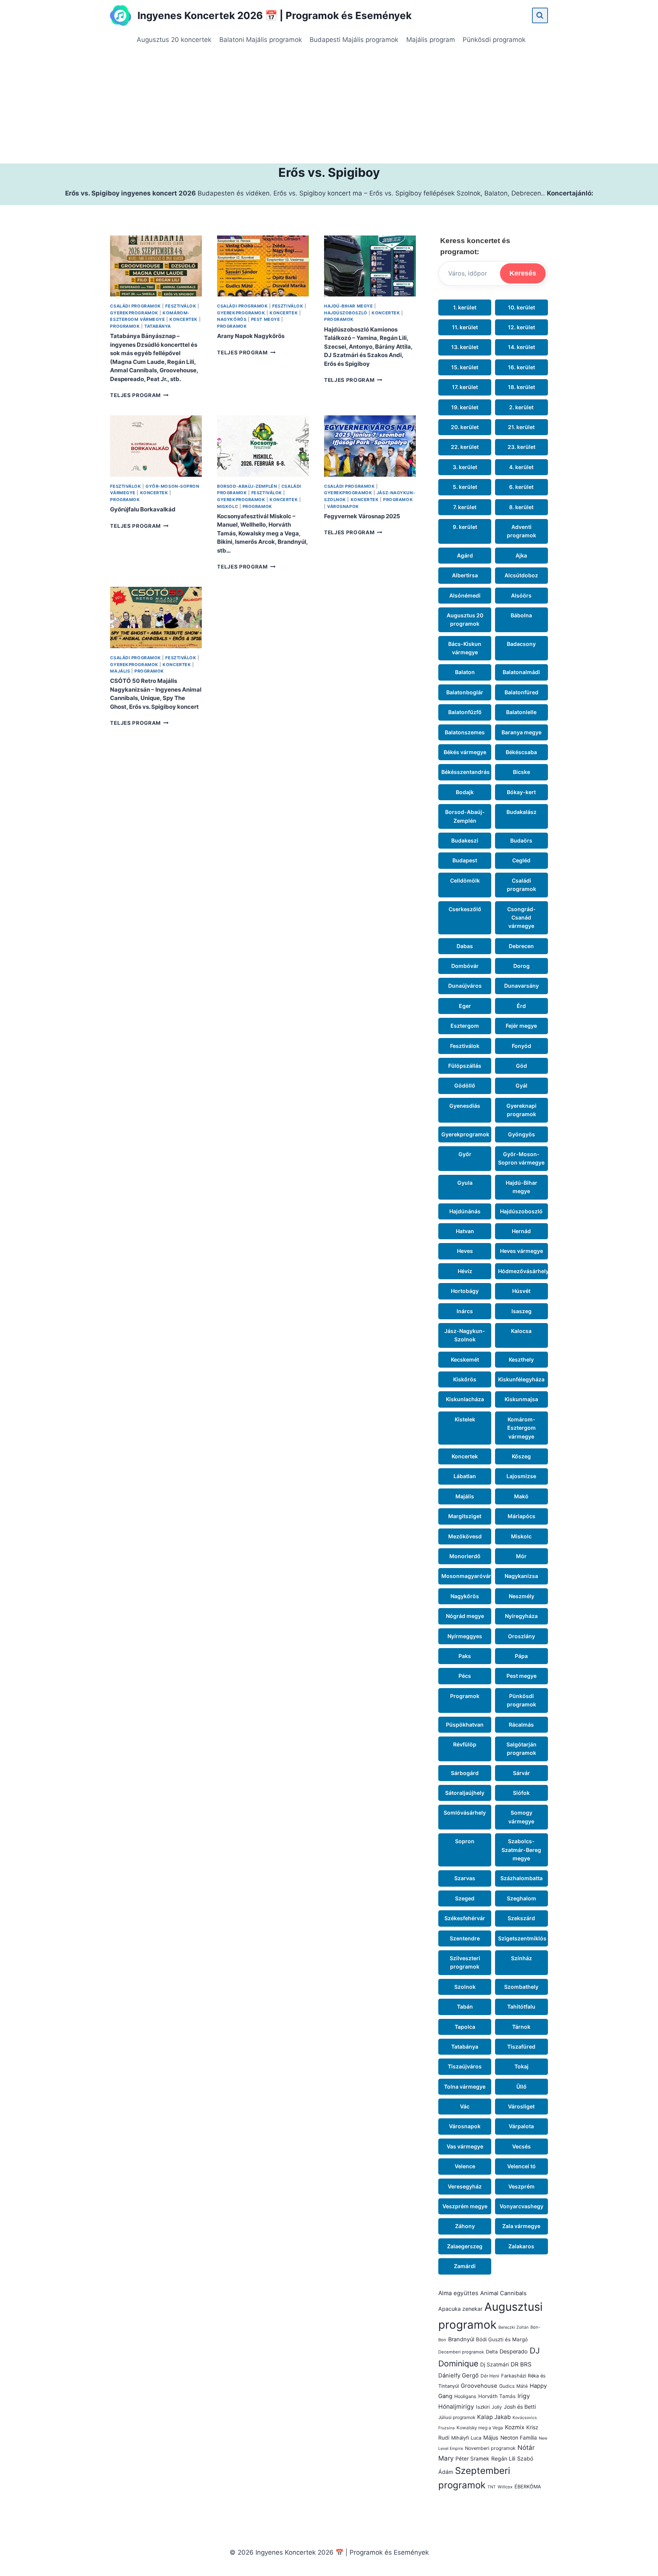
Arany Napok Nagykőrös (251, 336)
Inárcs (465, 1311)
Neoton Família (519, 2438)
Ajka (521, 555)
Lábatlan (465, 1476)
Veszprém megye (465, 2206)
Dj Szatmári (494, 2365)
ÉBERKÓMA (528, 2487)
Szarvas (465, 1878)
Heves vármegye (521, 1251)
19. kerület (465, 407)
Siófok (521, 1793)
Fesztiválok (181, 306)
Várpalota (521, 2126)
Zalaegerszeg (465, 2246)
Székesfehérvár (465, 1918)
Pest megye (266, 319)
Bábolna (521, 615)
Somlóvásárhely (465, 1813)
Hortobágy (465, 1291)
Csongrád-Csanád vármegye (521, 918)
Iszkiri (483, 2407)
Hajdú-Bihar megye (348, 306)
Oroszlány (521, 1636)
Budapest (465, 860)
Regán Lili (503, 2458)
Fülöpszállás (465, 1066)
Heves (465, 1251)
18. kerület (521, 387)
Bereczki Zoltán (513, 2327)
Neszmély (521, 1596)
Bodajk (465, 792)
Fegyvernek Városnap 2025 (362, 516)
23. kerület (521, 447)
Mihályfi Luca (466, 2438)
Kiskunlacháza (465, 1399)
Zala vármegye (521, 2226)
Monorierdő (465, 1556)
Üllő (521, 2087)
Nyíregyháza (521, 1616)
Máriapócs (521, 1516)
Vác (465, 2106)
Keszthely (521, 1359)
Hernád (521, 1231)
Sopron (465, 1841)
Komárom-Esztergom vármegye (521, 1428)
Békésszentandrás (466, 772)
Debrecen (521, 946)
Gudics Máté (513, 2386)
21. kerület (521, 427)
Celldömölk (465, 880)
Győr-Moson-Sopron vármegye (521, 1158)
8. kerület (521, 507)
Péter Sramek (472, 2459)
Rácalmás (521, 1725)
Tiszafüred (521, 2047)
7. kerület (465, 507)
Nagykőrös (232, 319)
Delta (492, 2352)
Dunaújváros (465, 986)
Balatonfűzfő (465, 712)
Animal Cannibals (503, 2293)
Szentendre (465, 1938)
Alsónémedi (465, 595)
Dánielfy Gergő (458, 2376)
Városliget (521, 2106)
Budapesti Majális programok (354, 40)
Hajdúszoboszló (346, 313)
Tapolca (465, 2027)
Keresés (523, 273)
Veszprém (521, 2186)
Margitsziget (465, 1516)
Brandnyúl (461, 2339)
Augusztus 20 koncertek (174, 40)
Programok (125, 326)
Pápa (521, 1656)
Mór (521, 1556)
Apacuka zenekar (460, 2309)
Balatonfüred (521, 692)
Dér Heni (490, 2376)
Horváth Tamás (497, 2396)
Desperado (514, 2352)
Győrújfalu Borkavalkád (143, 509)
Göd (521, 1066)
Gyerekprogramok (134, 313)
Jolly (497, 2407)
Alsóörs (521, 595)
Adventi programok (521, 531)
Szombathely (521, 1987)
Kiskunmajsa (521, 1399)
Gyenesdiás (465, 1106)
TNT (492, 2487)
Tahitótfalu (521, 2006)
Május (491, 2438)
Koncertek (184, 319)
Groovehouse (479, 2386)
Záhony (465, 2226)
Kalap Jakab (494, 2417)
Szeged (465, 1898)
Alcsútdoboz (521, 575)
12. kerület (521, 327)
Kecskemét (465, 1359)
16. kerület (521, 367)
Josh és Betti (520, 2407)
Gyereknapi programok (521, 1110)
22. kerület (465, 447)
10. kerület (521, 307)
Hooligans (465, 2396)
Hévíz (465, 1271)
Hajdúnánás (465, 1211)
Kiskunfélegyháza (521, 1379)
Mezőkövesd (465, 1536)
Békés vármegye (465, 752)
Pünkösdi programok (494, 40)
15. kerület (465, 367)
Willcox (505, 2487)
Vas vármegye (465, 2146)
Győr (465, 1154)
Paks (465, 1656)
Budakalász (521, 812)
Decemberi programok (461, 2352)
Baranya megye (521, 732)
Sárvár (521, 1773)
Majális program (431, 40)
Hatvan (465, 1231)
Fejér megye (521, 1026)
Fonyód (521, 1046)
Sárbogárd (465, 1773)
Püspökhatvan (465, 1725)
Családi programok (135, 306)
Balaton (465, 672)
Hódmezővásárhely (523, 1271)
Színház (521, 1958)
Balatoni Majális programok (261, 40)
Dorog (521, 966)
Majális (120, 671)
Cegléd (521, 860)
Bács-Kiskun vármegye (465, 648)
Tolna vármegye (465, 2087)
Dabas (465, 946)
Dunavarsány (521, 986)
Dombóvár (465, 966)
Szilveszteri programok (465, 1962)
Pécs (465, 1676)
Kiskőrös (465, 1379)
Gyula (465, 1183)
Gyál (521, 1085)
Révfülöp (465, 1744)
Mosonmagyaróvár (466, 1576)
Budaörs (521, 840)
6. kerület (521, 487)
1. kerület (465, 307)
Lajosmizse (521, 1476)
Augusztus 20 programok (465, 619)
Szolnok (465, 1987)
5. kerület (465, 487)
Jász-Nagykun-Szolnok (465, 1335)
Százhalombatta (521, 1878)
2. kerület (521, 407)
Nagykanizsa (521, 1576)
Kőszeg (521, 1456)
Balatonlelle (521, 712)
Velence (465, 2166)
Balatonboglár (465, 692)
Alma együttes (458, 2293)
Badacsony (521, 644)
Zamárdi (465, 2266)
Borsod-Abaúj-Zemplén (247, 486)
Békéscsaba (521, 752)
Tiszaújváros (465, 2066)
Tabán (465, 2006)
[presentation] (156, 266)
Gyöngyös (521, 1134)
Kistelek (465, 1419)
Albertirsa (465, 575)
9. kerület (465, 527)
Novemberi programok (490, 2448)
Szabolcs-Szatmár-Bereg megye (521, 1850)
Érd (521, 1006)
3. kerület (465, 467)
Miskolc (228, 506)
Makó (521, 1496)
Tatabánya (158, 326)
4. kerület (521, 467)
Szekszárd (521, 1918)
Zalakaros (521, 2246)
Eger (465, 1006)
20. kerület (465, 427)
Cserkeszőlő (465, 909)
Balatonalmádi (521, 672)
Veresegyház (465, 2186)
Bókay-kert (521, 792)
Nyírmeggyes (465, 1636)
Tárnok (521, 2027)
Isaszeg (521, 1311)
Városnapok (343, 506)
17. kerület (465, 387)
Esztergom (465, 1026)
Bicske (521, 772)
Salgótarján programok (521, 1749)
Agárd (465, 555)
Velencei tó (521, 2166)
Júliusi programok (457, 2417)
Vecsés (521, 2146)
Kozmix (515, 2427)
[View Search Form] (540, 15)
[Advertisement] (329, 106)
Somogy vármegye (521, 1817)
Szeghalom (521, 1898)
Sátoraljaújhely (465, 1793)
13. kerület (465, 347)
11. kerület (465, 327)
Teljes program (139, 395)
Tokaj (521, 2066)
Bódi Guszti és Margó (502, 2339)
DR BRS (521, 2364)
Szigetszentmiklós (522, 1938)
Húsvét (521, 1291)
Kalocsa (521, 1331)
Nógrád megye (465, 1616)
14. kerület (521, 347)
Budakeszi (465, 840)
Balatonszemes (465, 732)
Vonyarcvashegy (521, 2206)
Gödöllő (465, 1085)
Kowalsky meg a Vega (480, 2428)
